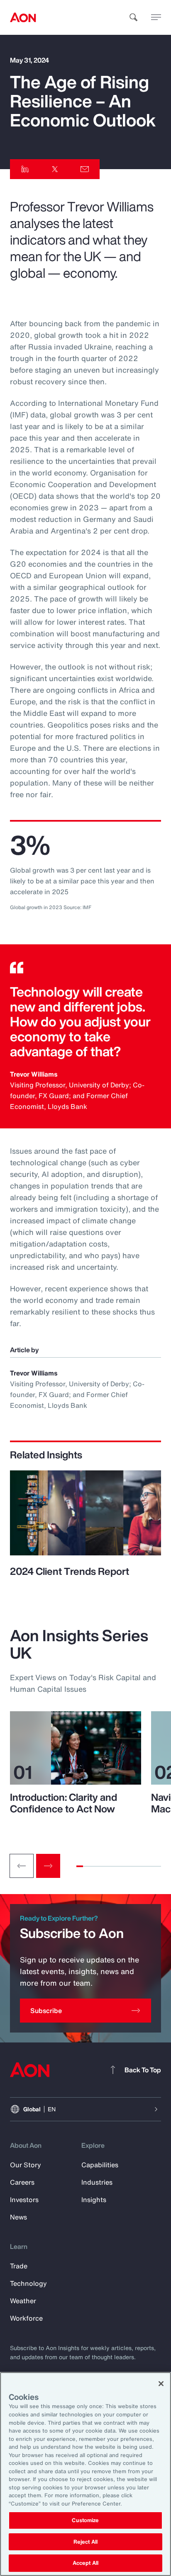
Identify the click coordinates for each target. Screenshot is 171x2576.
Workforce (26, 2318)
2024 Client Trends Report (70, 1571)
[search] (134, 17)
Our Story (26, 2165)
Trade (19, 2266)
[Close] (161, 2384)
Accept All (85, 2563)
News (18, 2217)
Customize (85, 2520)
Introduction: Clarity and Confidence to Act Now (64, 1803)
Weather (23, 2301)
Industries (97, 2182)
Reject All (85, 2542)
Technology (28, 2283)
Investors (24, 2200)
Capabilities (100, 2165)
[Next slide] (48, 1866)
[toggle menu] (156, 17)
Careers (22, 2182)
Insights (94, 2200)
